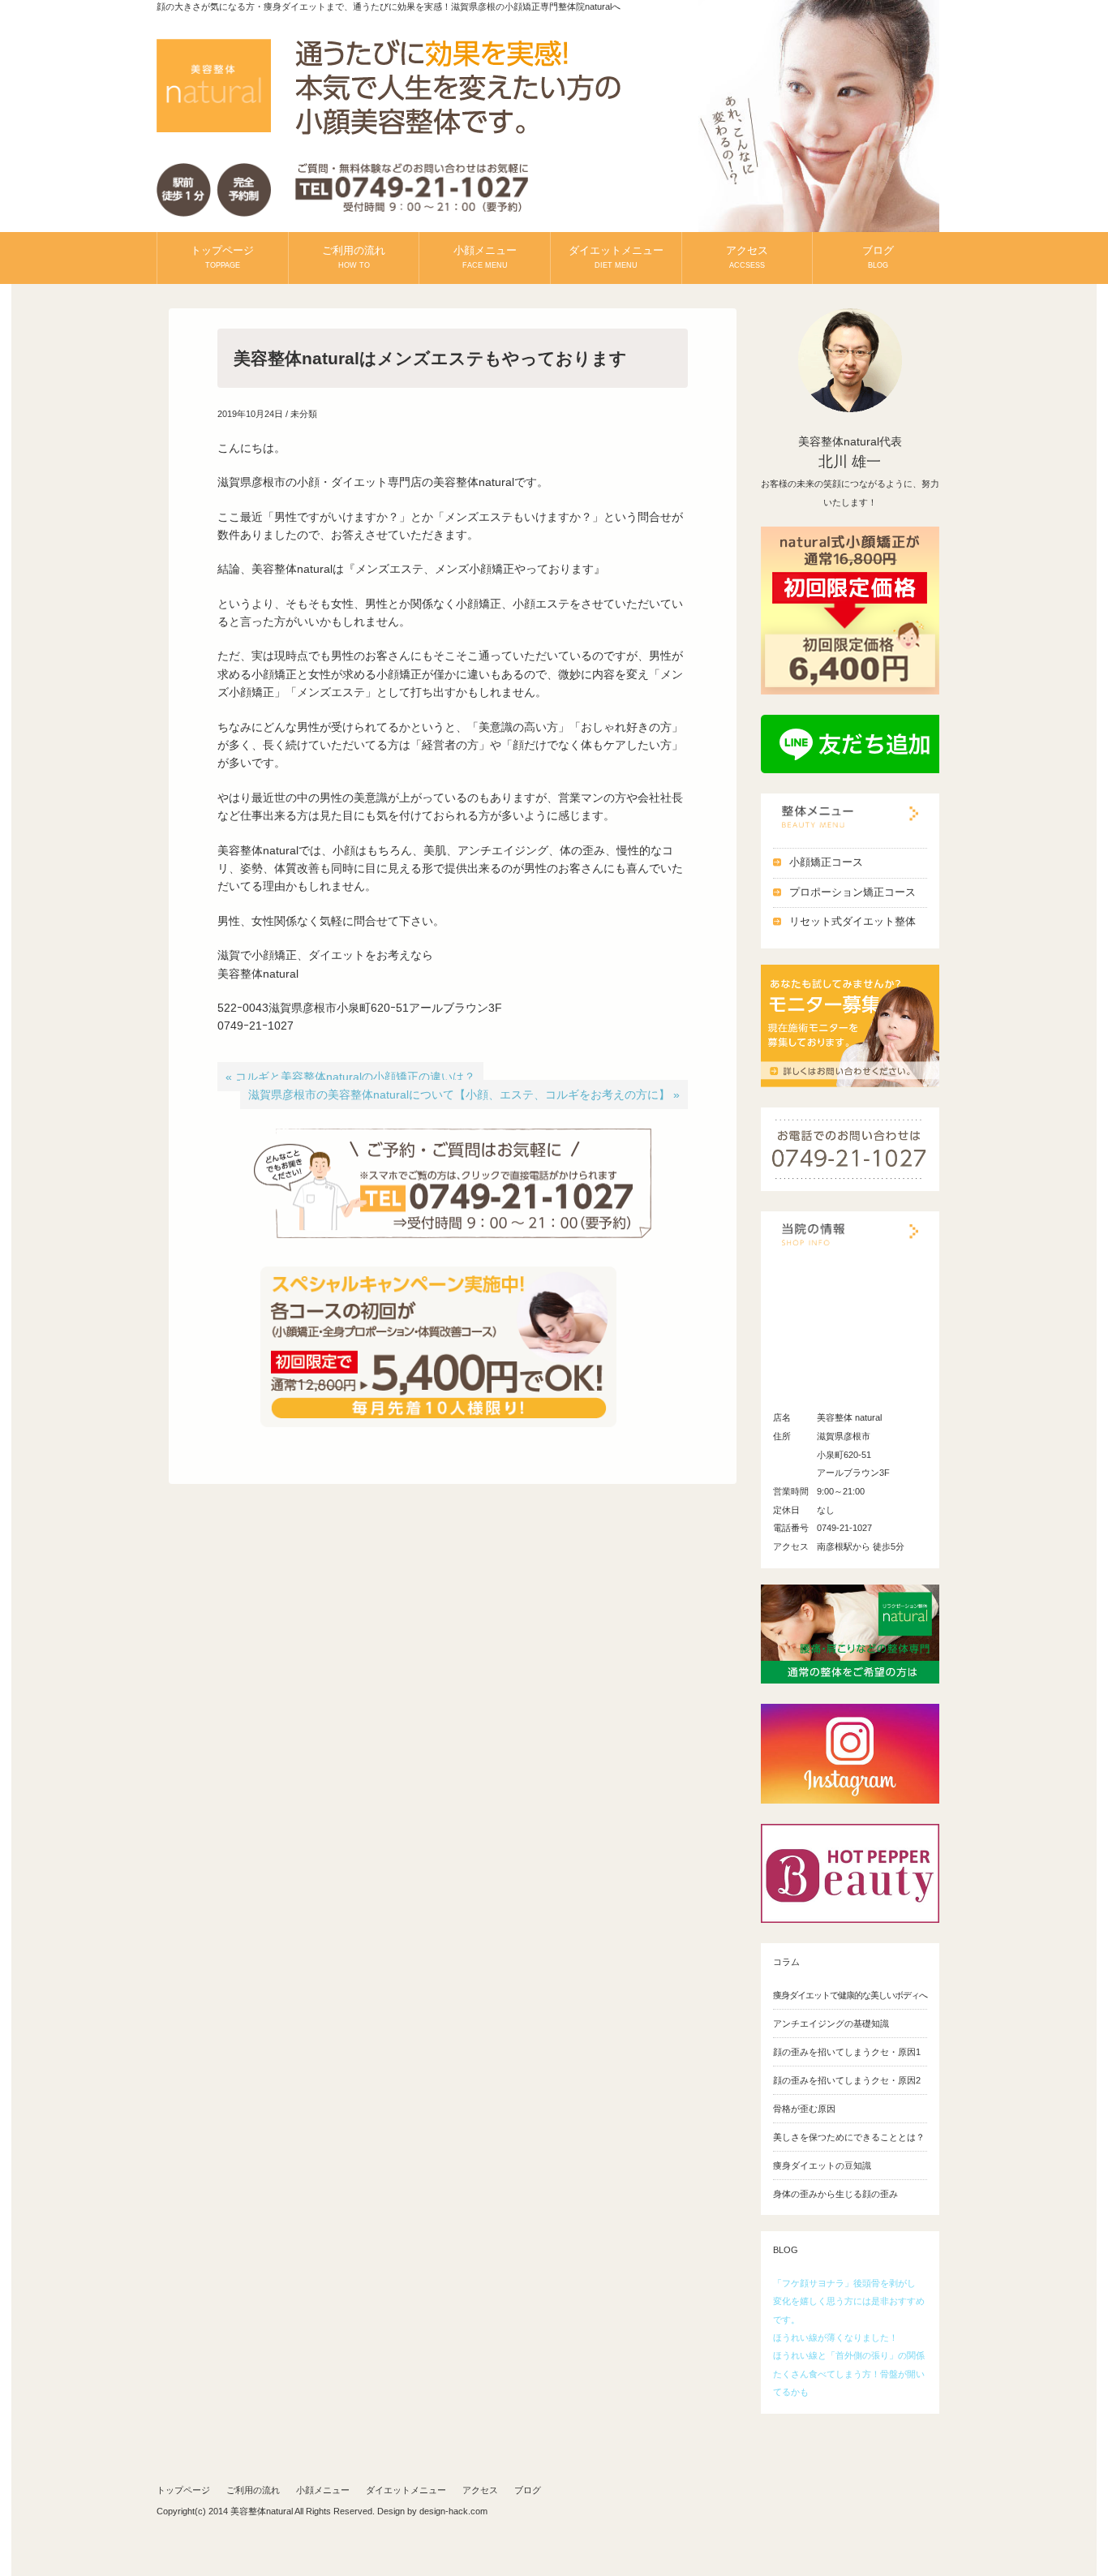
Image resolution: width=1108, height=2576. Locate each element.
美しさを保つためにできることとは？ (849, 2137)
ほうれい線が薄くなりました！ (835, 2337)
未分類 (304, 414)
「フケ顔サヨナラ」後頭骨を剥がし (844, 2283)
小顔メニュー (485, 257)
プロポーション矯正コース (852, 892)
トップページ (222, 257)
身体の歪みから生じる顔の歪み (835, 2194)
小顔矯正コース (826, 862)
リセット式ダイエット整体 (852, 922)
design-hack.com (453, 2511)
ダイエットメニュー (616, 257)
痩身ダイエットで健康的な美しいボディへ (850, 1995)
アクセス (747, 257)
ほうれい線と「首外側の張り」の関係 (849, 2355)
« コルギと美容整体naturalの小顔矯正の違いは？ (350, 1077)
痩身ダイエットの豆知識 (822, 2165)
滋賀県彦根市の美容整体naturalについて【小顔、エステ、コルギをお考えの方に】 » (464, 1094)
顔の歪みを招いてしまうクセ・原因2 (847, 2080)
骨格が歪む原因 (804, 2109)
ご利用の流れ (354, 257)
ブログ (878, 257)
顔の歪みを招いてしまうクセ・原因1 (847, 2052)
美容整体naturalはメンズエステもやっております (430, 358)
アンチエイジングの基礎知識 (831, 2023)
